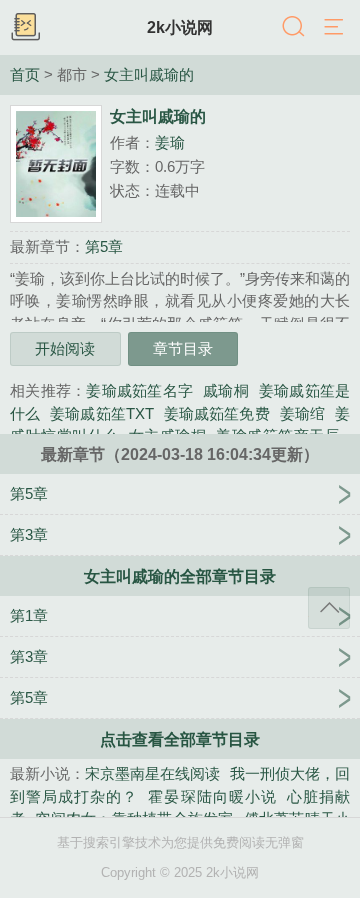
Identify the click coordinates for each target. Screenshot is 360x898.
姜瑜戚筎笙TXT (102, 413)
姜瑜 (170, 142)
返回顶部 (329, 608)
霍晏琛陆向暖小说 (212, 796)
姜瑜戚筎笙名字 (139, 390)
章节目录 (183, 348)
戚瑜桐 (226, 390)
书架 (25, 28)
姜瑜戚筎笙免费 (217, 413)
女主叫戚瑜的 (149, 75)
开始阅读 (65, 348)
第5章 (104, 246)
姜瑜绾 (302, 413)
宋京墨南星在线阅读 (152, 773)
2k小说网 (180, 27)
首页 (25, 75)
